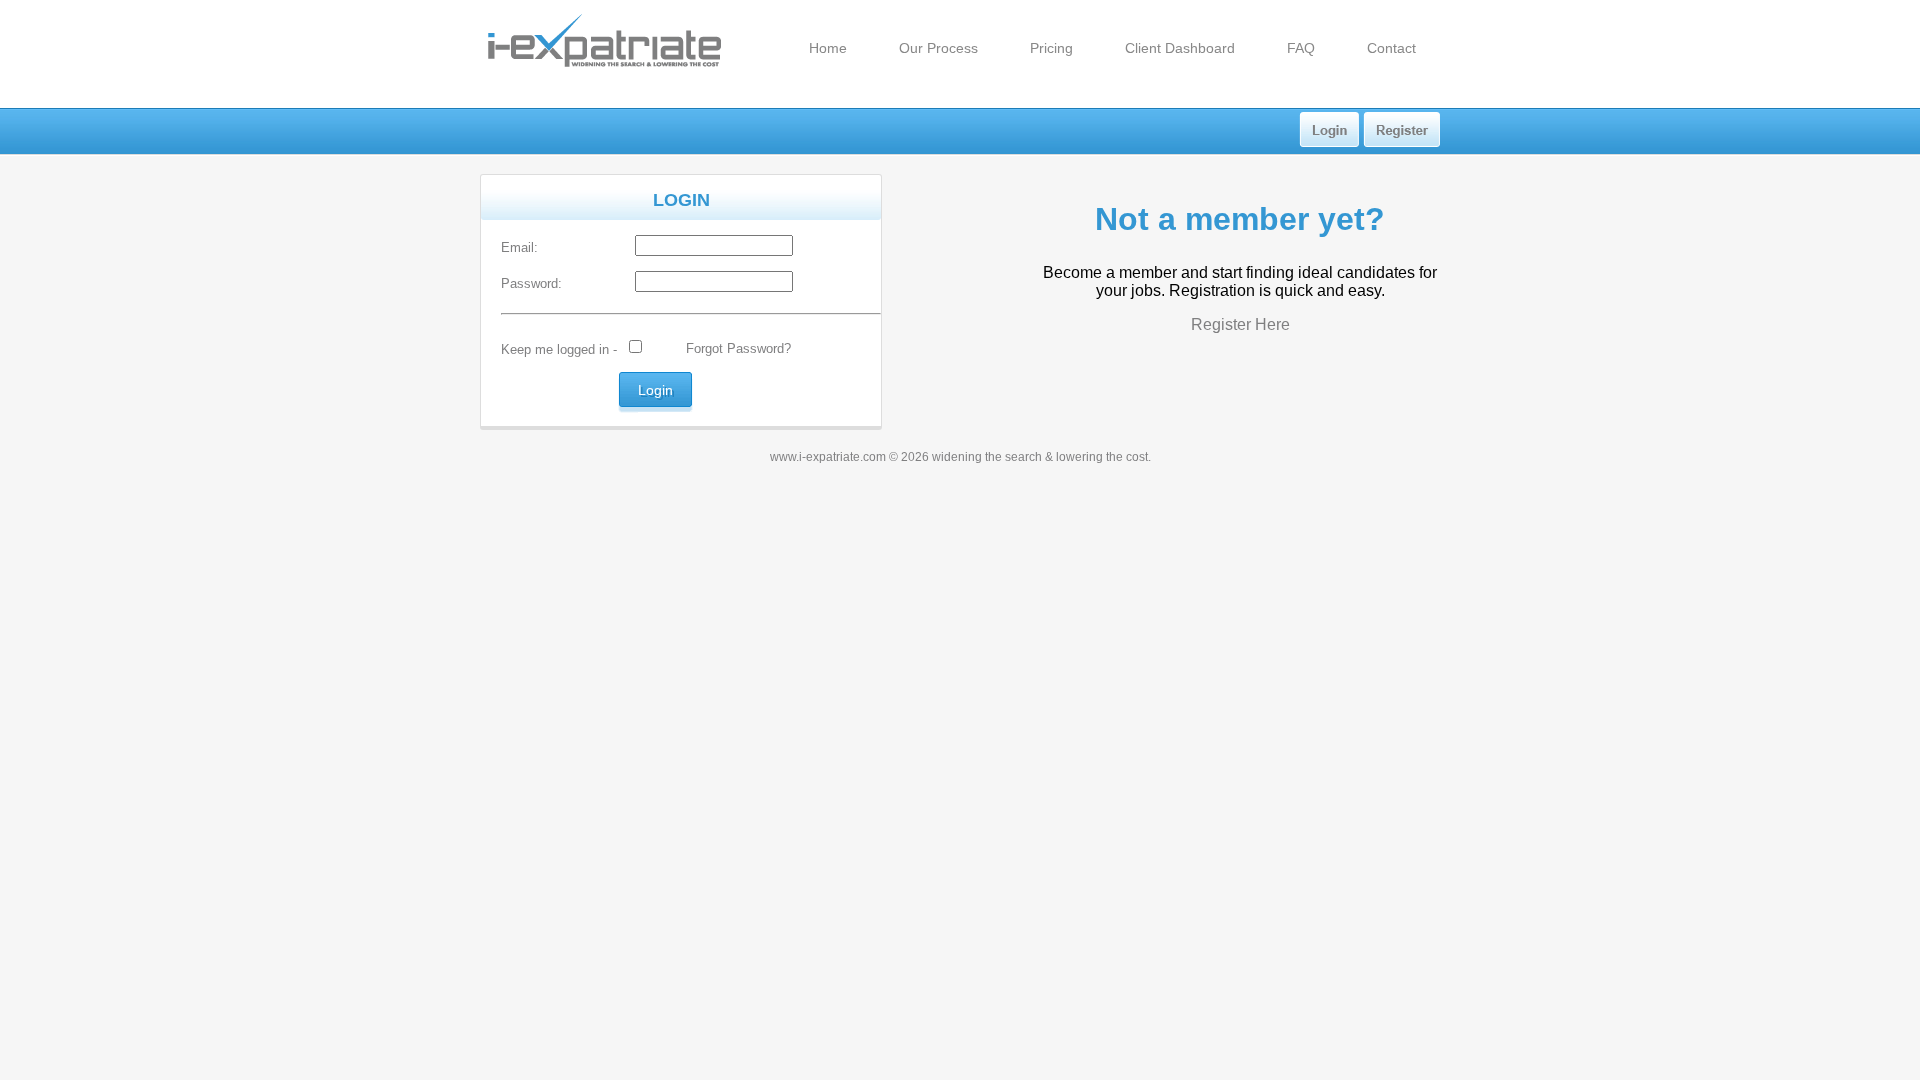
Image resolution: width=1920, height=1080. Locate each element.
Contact (1391, 48)
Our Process (938, 48)
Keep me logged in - (559, 349)
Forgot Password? (738, 348)
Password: (531, 283)
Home (828, 48)
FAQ (1301, 48)
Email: (519, 247)
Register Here (1240, 324)
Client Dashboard (1180, 48)
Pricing (1051, 48)
